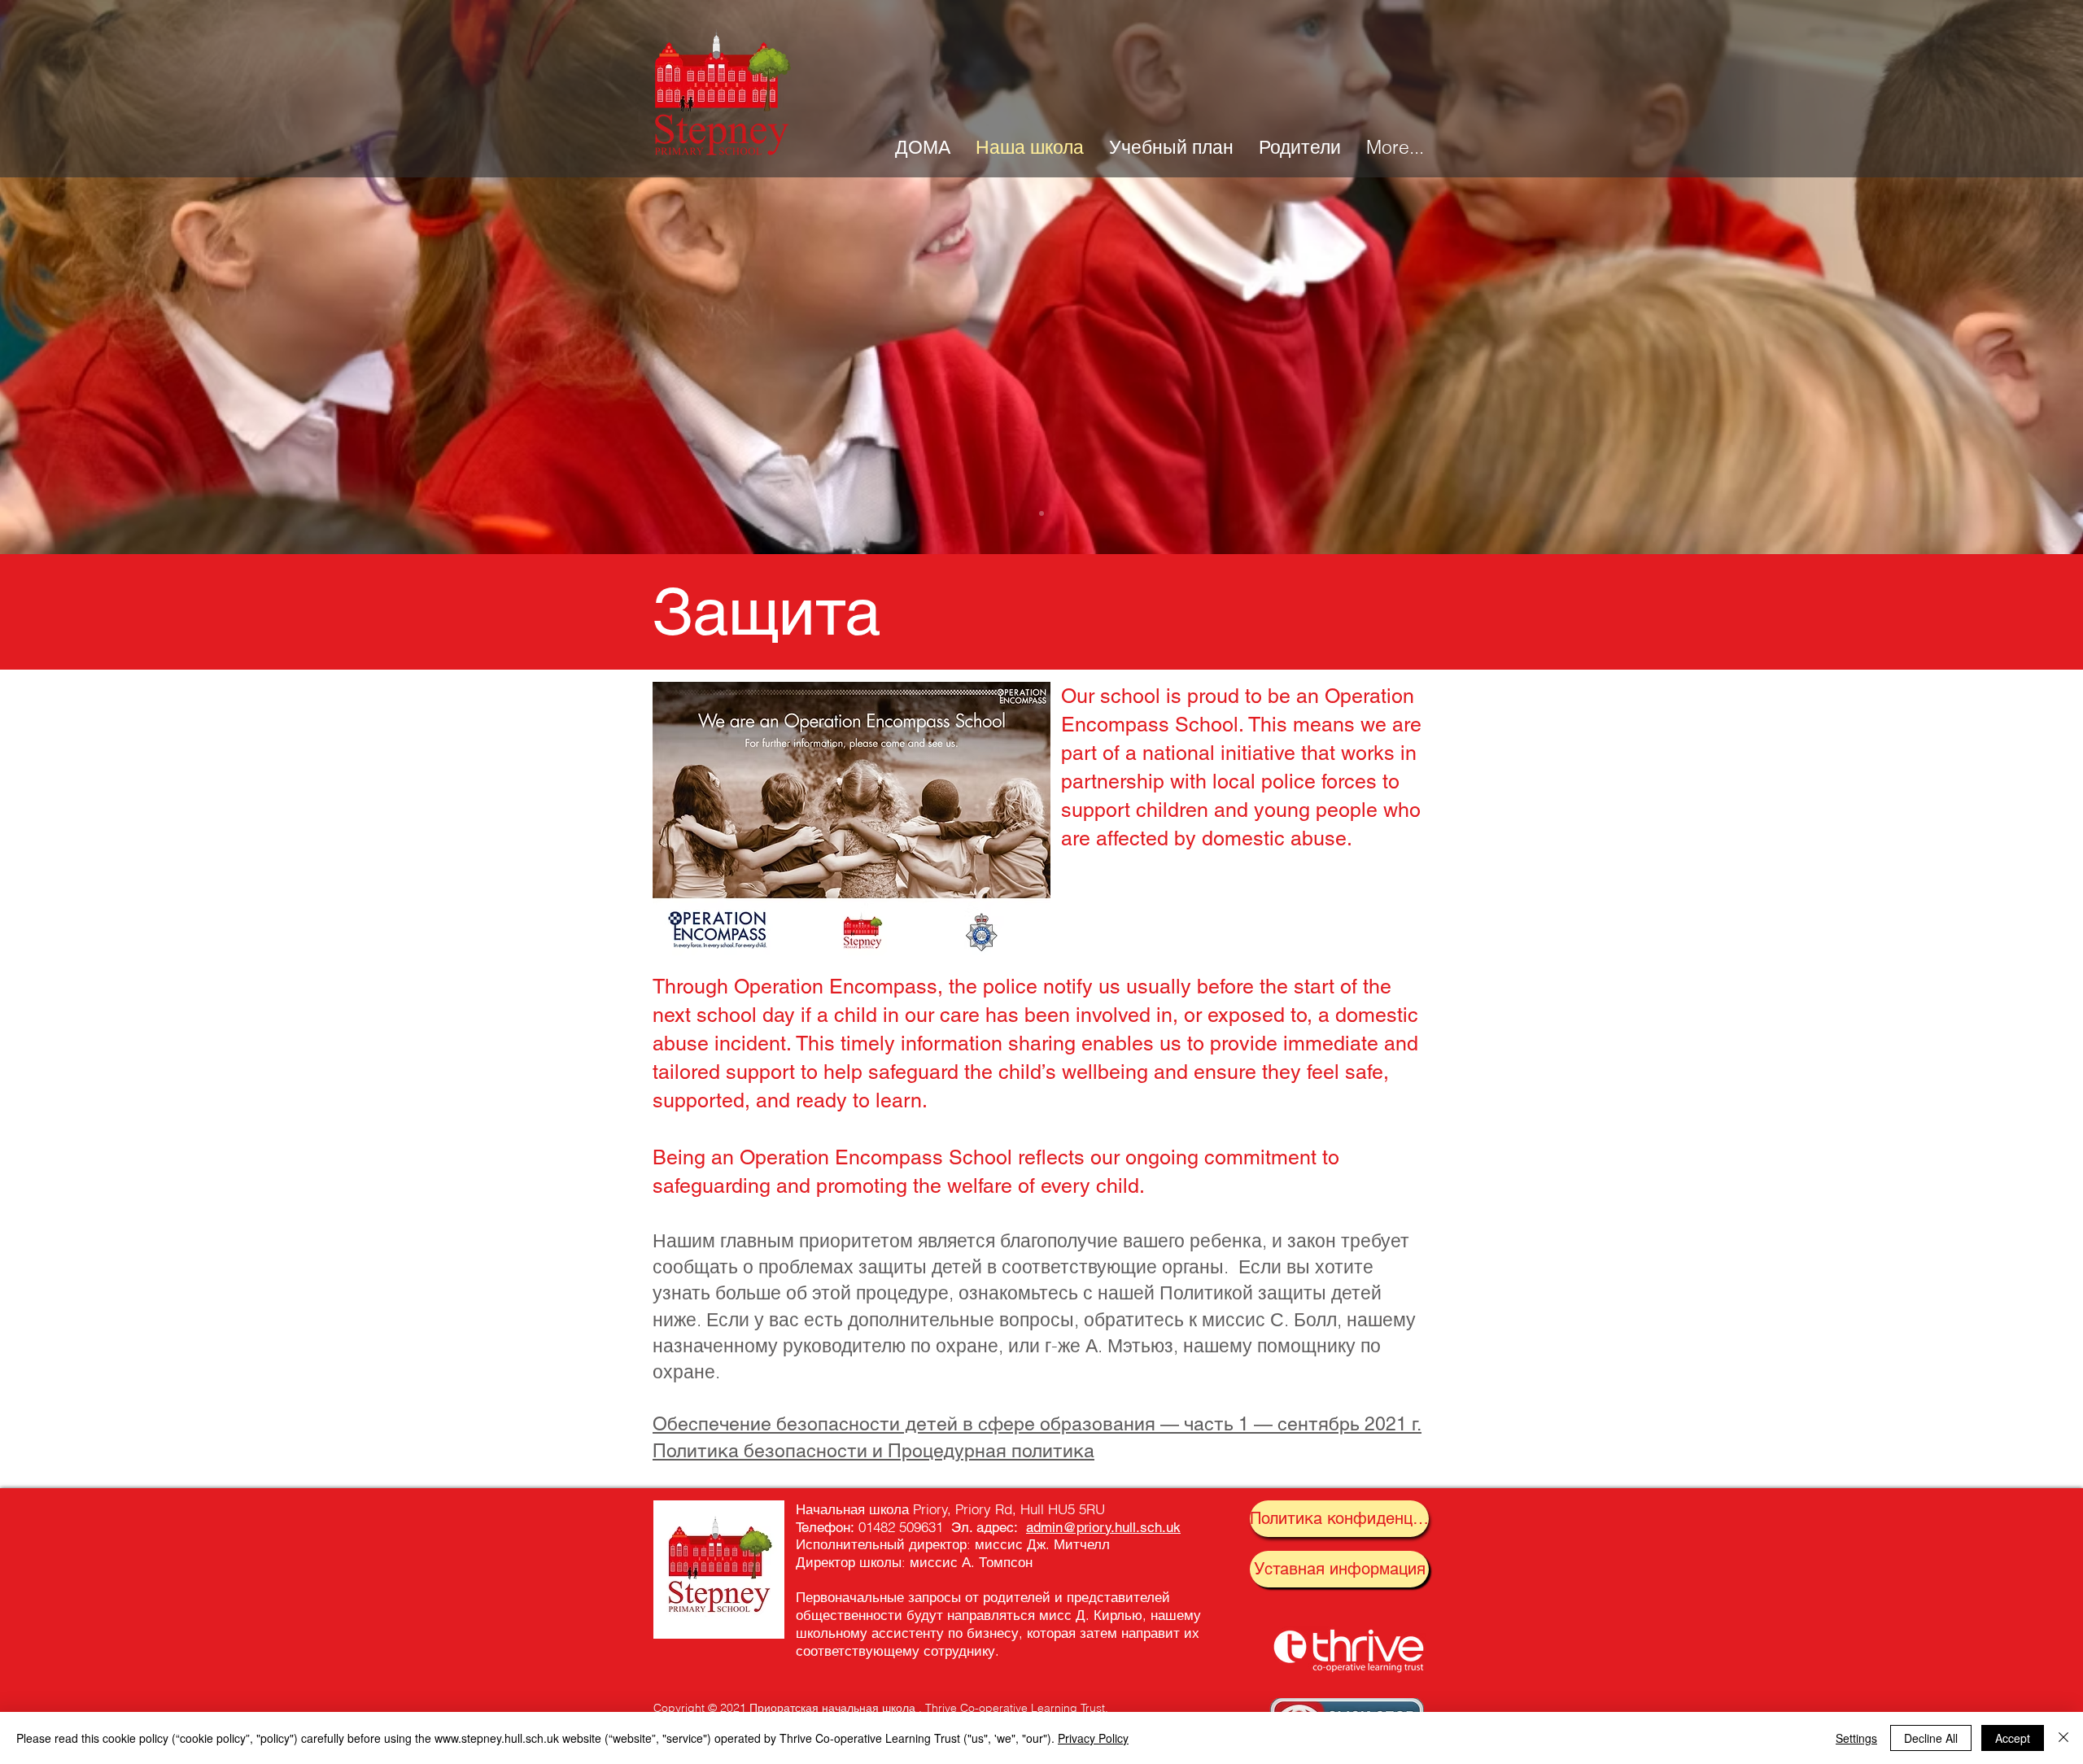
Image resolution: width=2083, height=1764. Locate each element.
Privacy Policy (1093, 1738)
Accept (2013, 1738)
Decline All (1931, 1738)
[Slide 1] (1041, 513)
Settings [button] (1856, 1738)
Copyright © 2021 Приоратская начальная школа (784, 1708)
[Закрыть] (2063, 1738)
